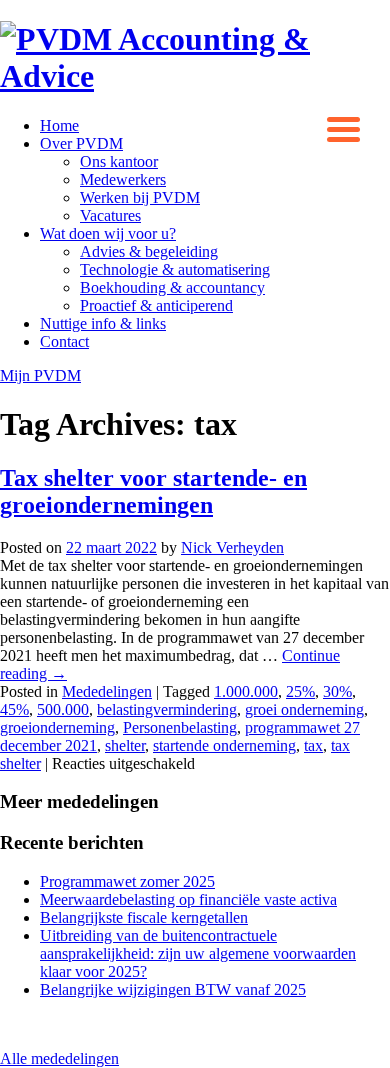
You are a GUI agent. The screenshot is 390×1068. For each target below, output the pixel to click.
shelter (125, 745)
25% (300, 691)
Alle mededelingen (59, 1058)
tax (313, 745)
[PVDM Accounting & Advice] (195, 76)
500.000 (63, 709)
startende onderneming (224, 745)
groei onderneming (304, 709)
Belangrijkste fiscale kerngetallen (144, 917)
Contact (64, 341)
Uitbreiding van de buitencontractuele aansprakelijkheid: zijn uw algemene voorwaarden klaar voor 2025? (198, 953)
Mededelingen (107, 691)
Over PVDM (81, 143)
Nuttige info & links (103, 323)
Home (59, 125)
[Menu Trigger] (343, 127)
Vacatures (110, 215)
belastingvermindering (167, 709)
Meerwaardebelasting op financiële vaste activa (188, 899)
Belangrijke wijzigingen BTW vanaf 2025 (173, 989)
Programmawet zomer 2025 (127, 881)
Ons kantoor (119, 161)
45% (14, 709)
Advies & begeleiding (149, 251)
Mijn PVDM (40, 375)
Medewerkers (123, 179)
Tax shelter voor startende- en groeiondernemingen (153, 491)
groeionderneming (57, 727)
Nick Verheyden (232, 547)
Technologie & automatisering (175, 269)
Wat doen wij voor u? (108, 233)
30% (337, 691)
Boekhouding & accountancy (172, 287)
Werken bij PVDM (140, 197)
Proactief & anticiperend (156, 305)
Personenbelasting (180, 727)
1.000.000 (246, 691)
